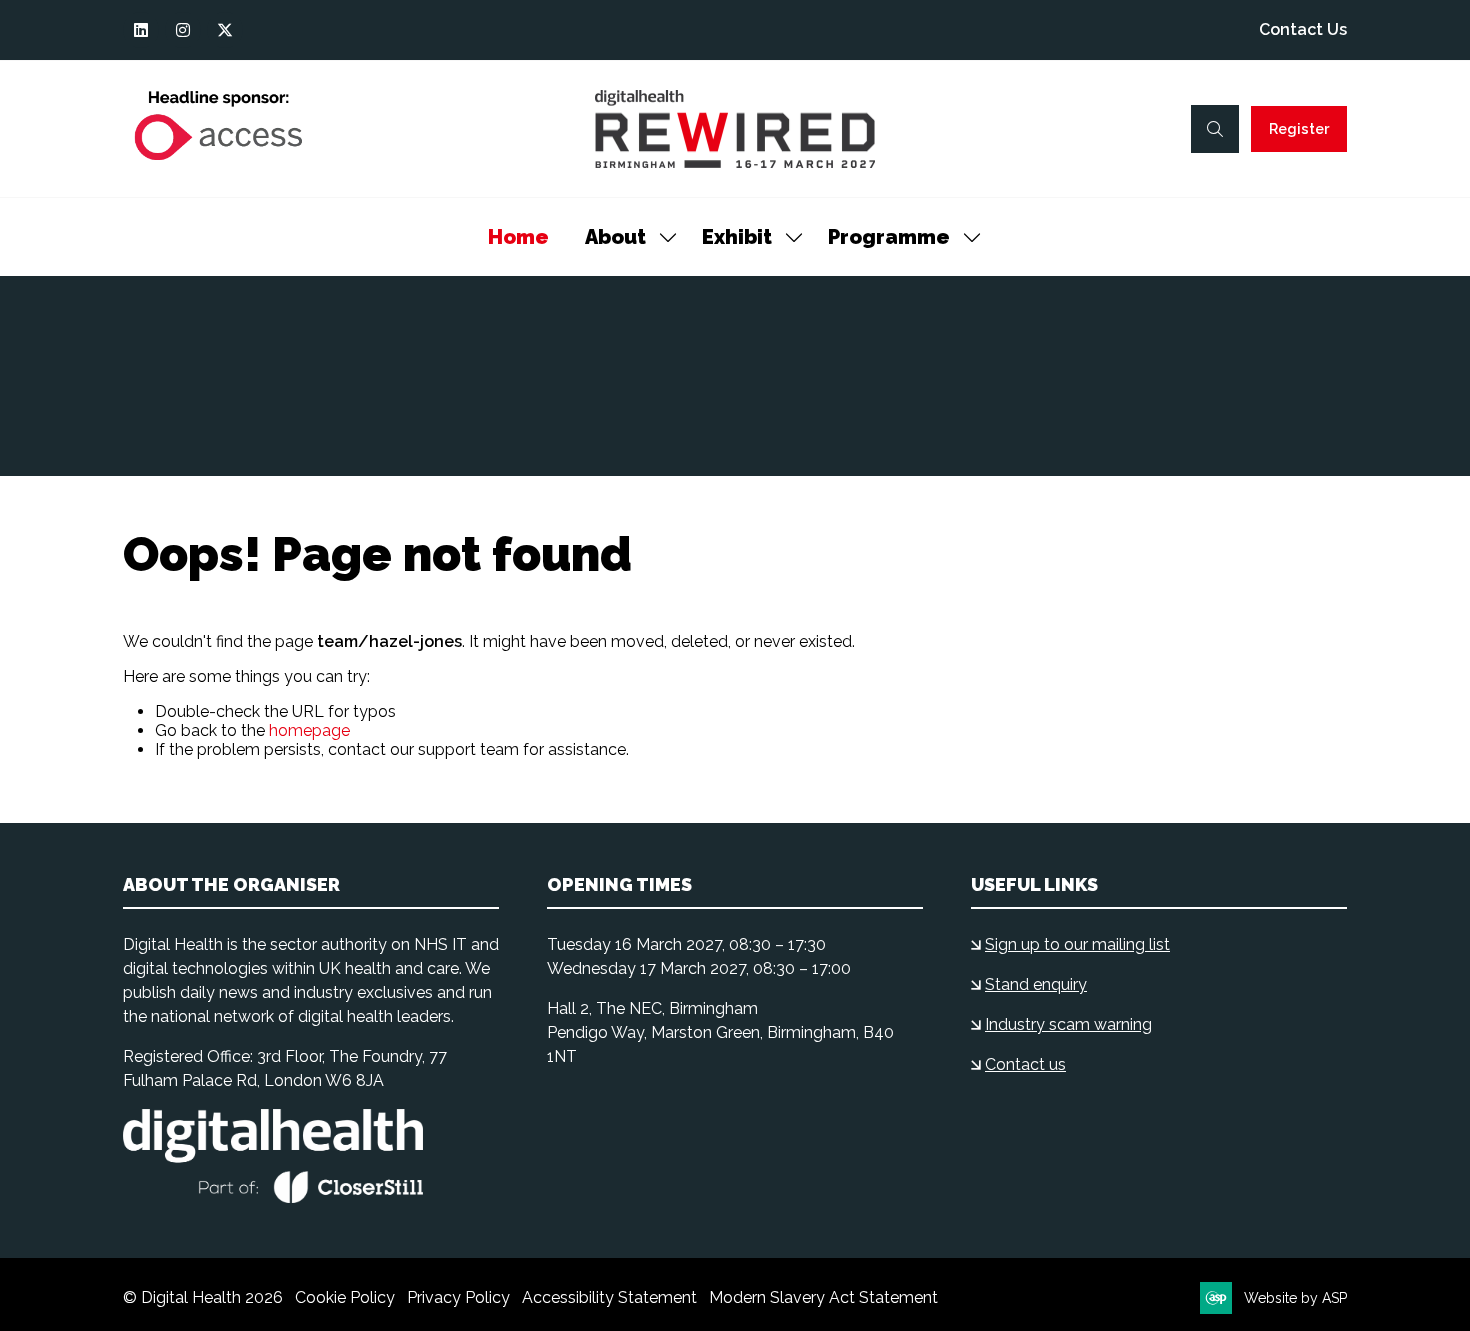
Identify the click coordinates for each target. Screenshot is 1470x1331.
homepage (309, 730)
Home (518, 237)
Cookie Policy (345, 1297)
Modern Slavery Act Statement (823, 1297)
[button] (1215, 129)
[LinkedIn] (141, 30)
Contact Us (1303, 29)
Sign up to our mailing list (1077, 944)
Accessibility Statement (609, 1297)
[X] (225, 30)
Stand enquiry (1036, 984)
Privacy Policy (458, 1297)
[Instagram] (183, 30)
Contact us (1025, 1064)
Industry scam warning (1068, 1024)
